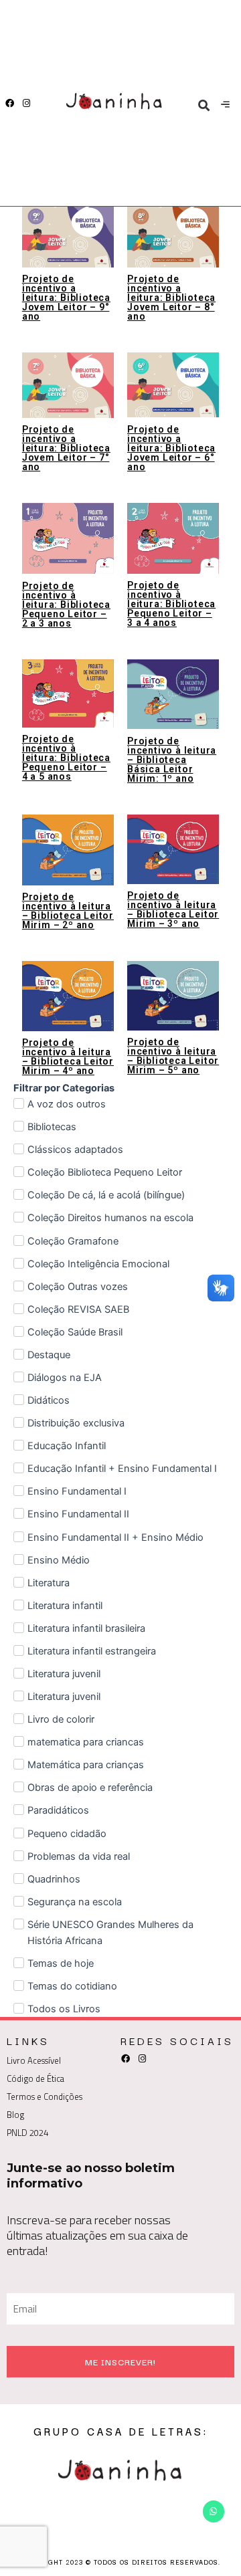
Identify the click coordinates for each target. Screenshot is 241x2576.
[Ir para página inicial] (115, 103)
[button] (204, 105)
